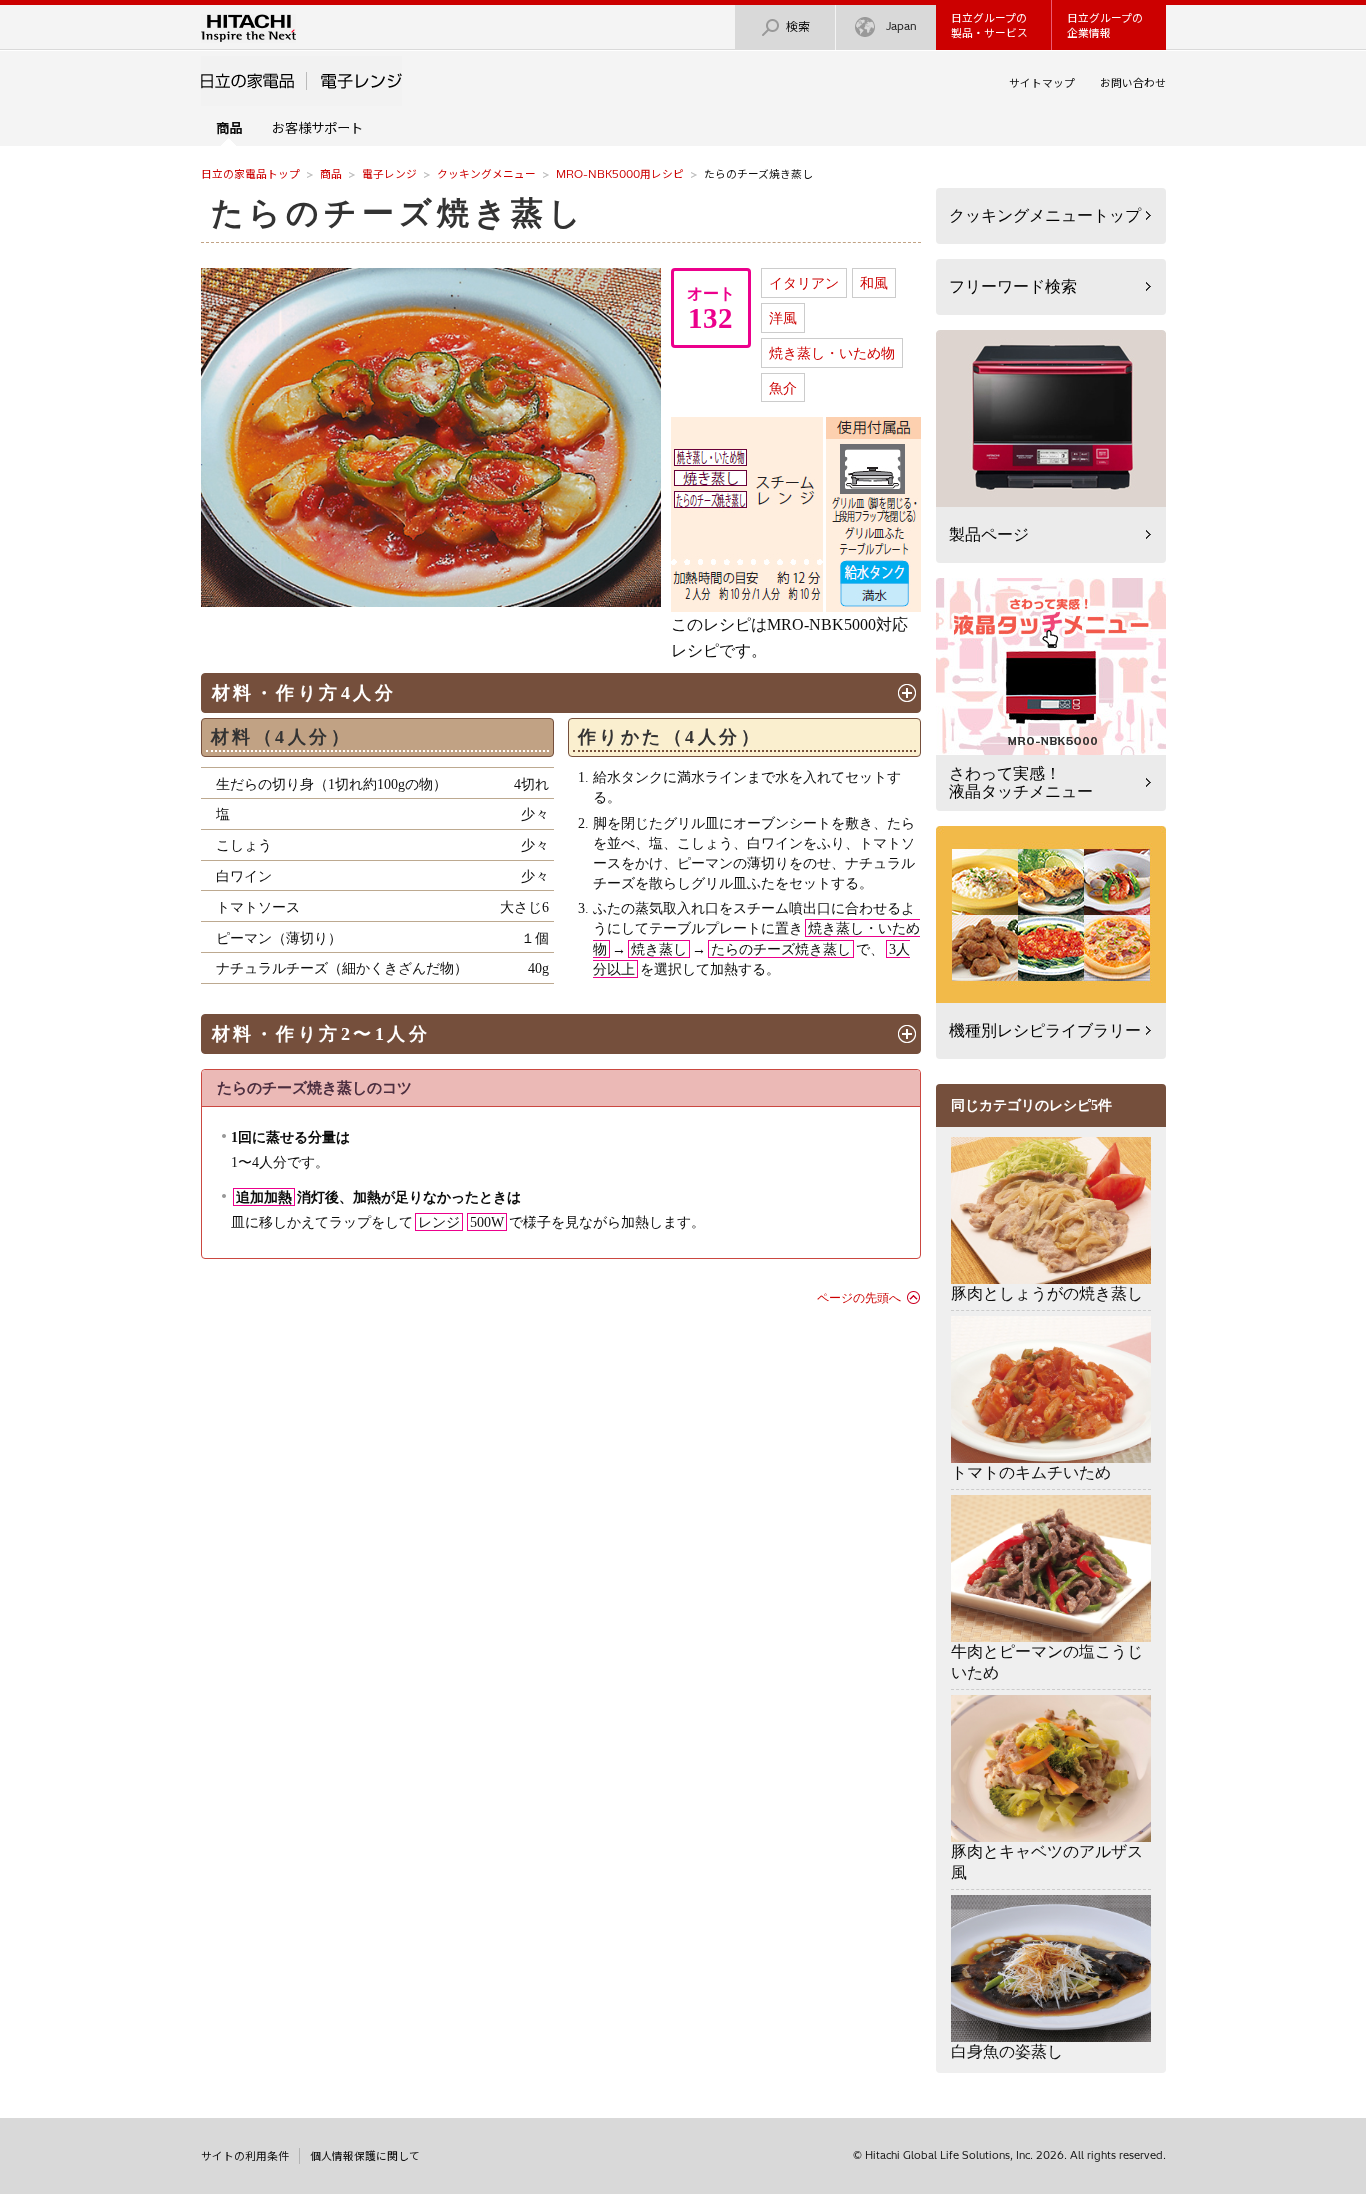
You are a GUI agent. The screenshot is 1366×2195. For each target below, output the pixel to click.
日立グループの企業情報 (1105, 25)
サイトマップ (1042, 83)
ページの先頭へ (859, 1298)
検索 (798, 26)
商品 (331, 174)
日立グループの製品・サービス (989, 25)
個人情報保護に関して (365, 2156)
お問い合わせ (1133, 83)
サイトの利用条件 (245, 2156)
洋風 (783, 318)
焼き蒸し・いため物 (832, 353)
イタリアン (804, 283)
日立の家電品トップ (250, 174)
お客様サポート (317, 128)
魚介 (783, 388)
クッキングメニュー (486, 174)
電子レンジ (389, 174)
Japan (901, 26)
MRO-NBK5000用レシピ (620, 174)
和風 (874, 283)
